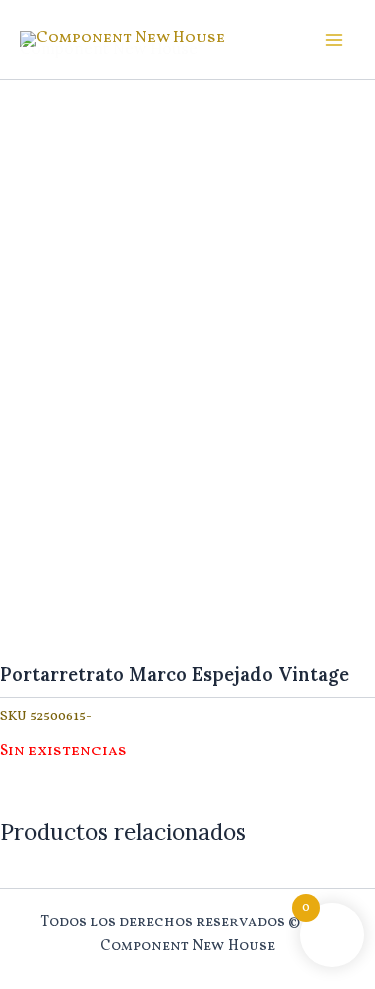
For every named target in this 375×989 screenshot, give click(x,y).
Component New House (109, 48)
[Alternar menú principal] (334, 40)
